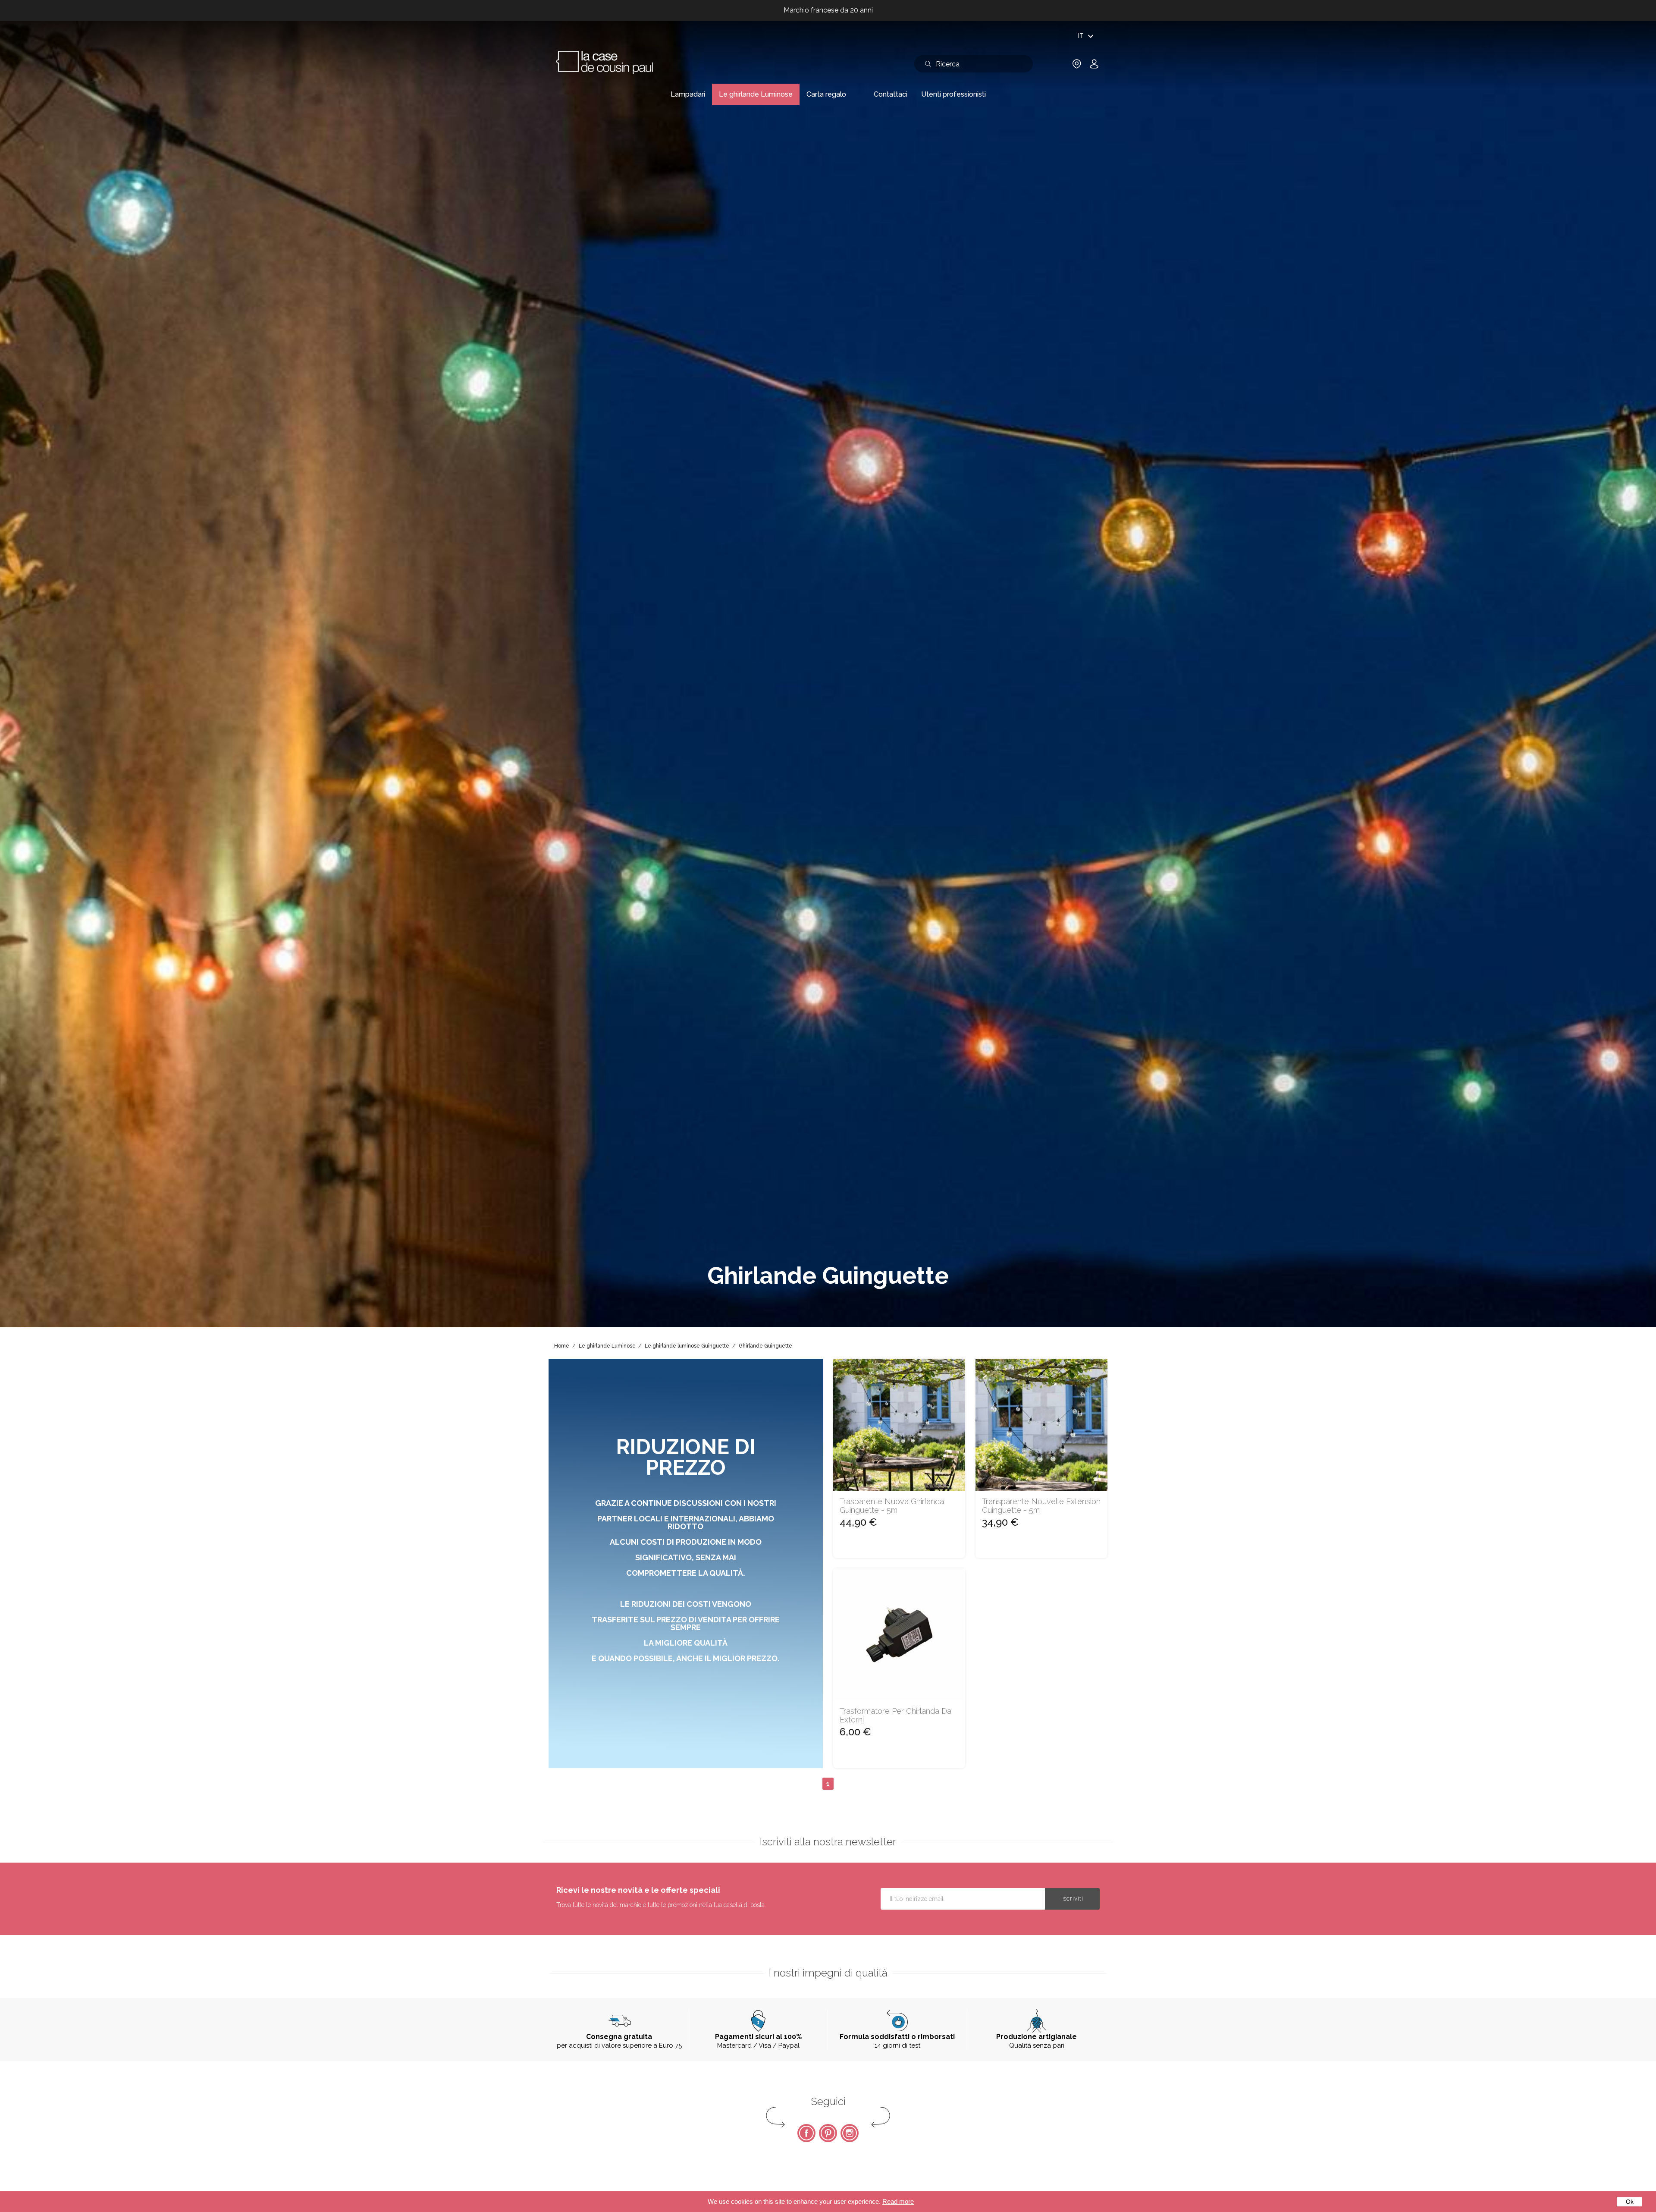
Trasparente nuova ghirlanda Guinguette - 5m (892, 1506)
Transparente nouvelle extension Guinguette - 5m (1041, 1506)
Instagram (850, 2133)
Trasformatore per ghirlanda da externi (895, 1716)
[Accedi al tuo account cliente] (1094, 67)
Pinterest (828, 2133)
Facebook (806, 2133)
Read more (898, 2201)
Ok (1630, 2202)
